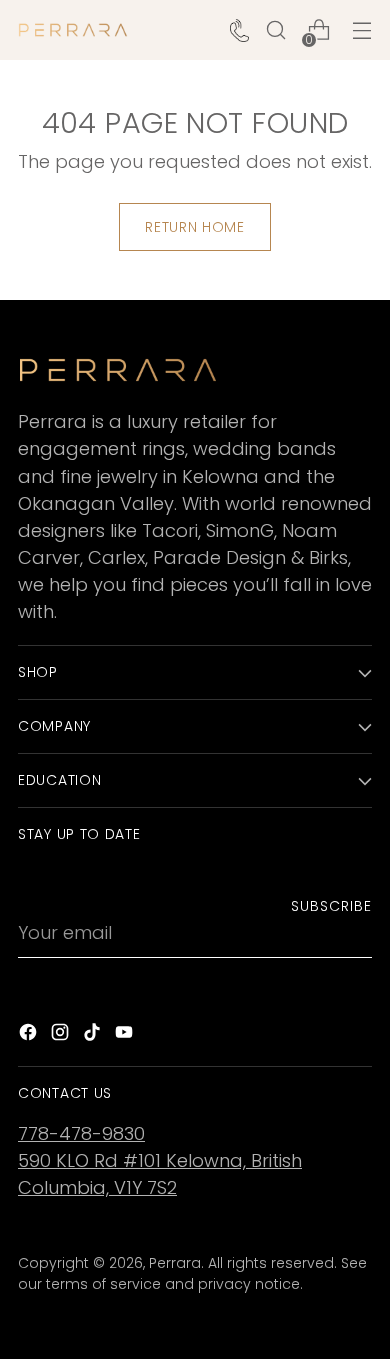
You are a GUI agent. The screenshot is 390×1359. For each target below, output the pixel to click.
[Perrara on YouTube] (126, 1035)
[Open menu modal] (361, 30)
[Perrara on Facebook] (30, 1035)
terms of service (103, 1284)
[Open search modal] (275, 30)
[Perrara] (73, 30)
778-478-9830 (81, 1133)
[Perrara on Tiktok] (94, 1035)
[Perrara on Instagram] (62, 1035)
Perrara (175, 1263)
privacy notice (249, 1284)
